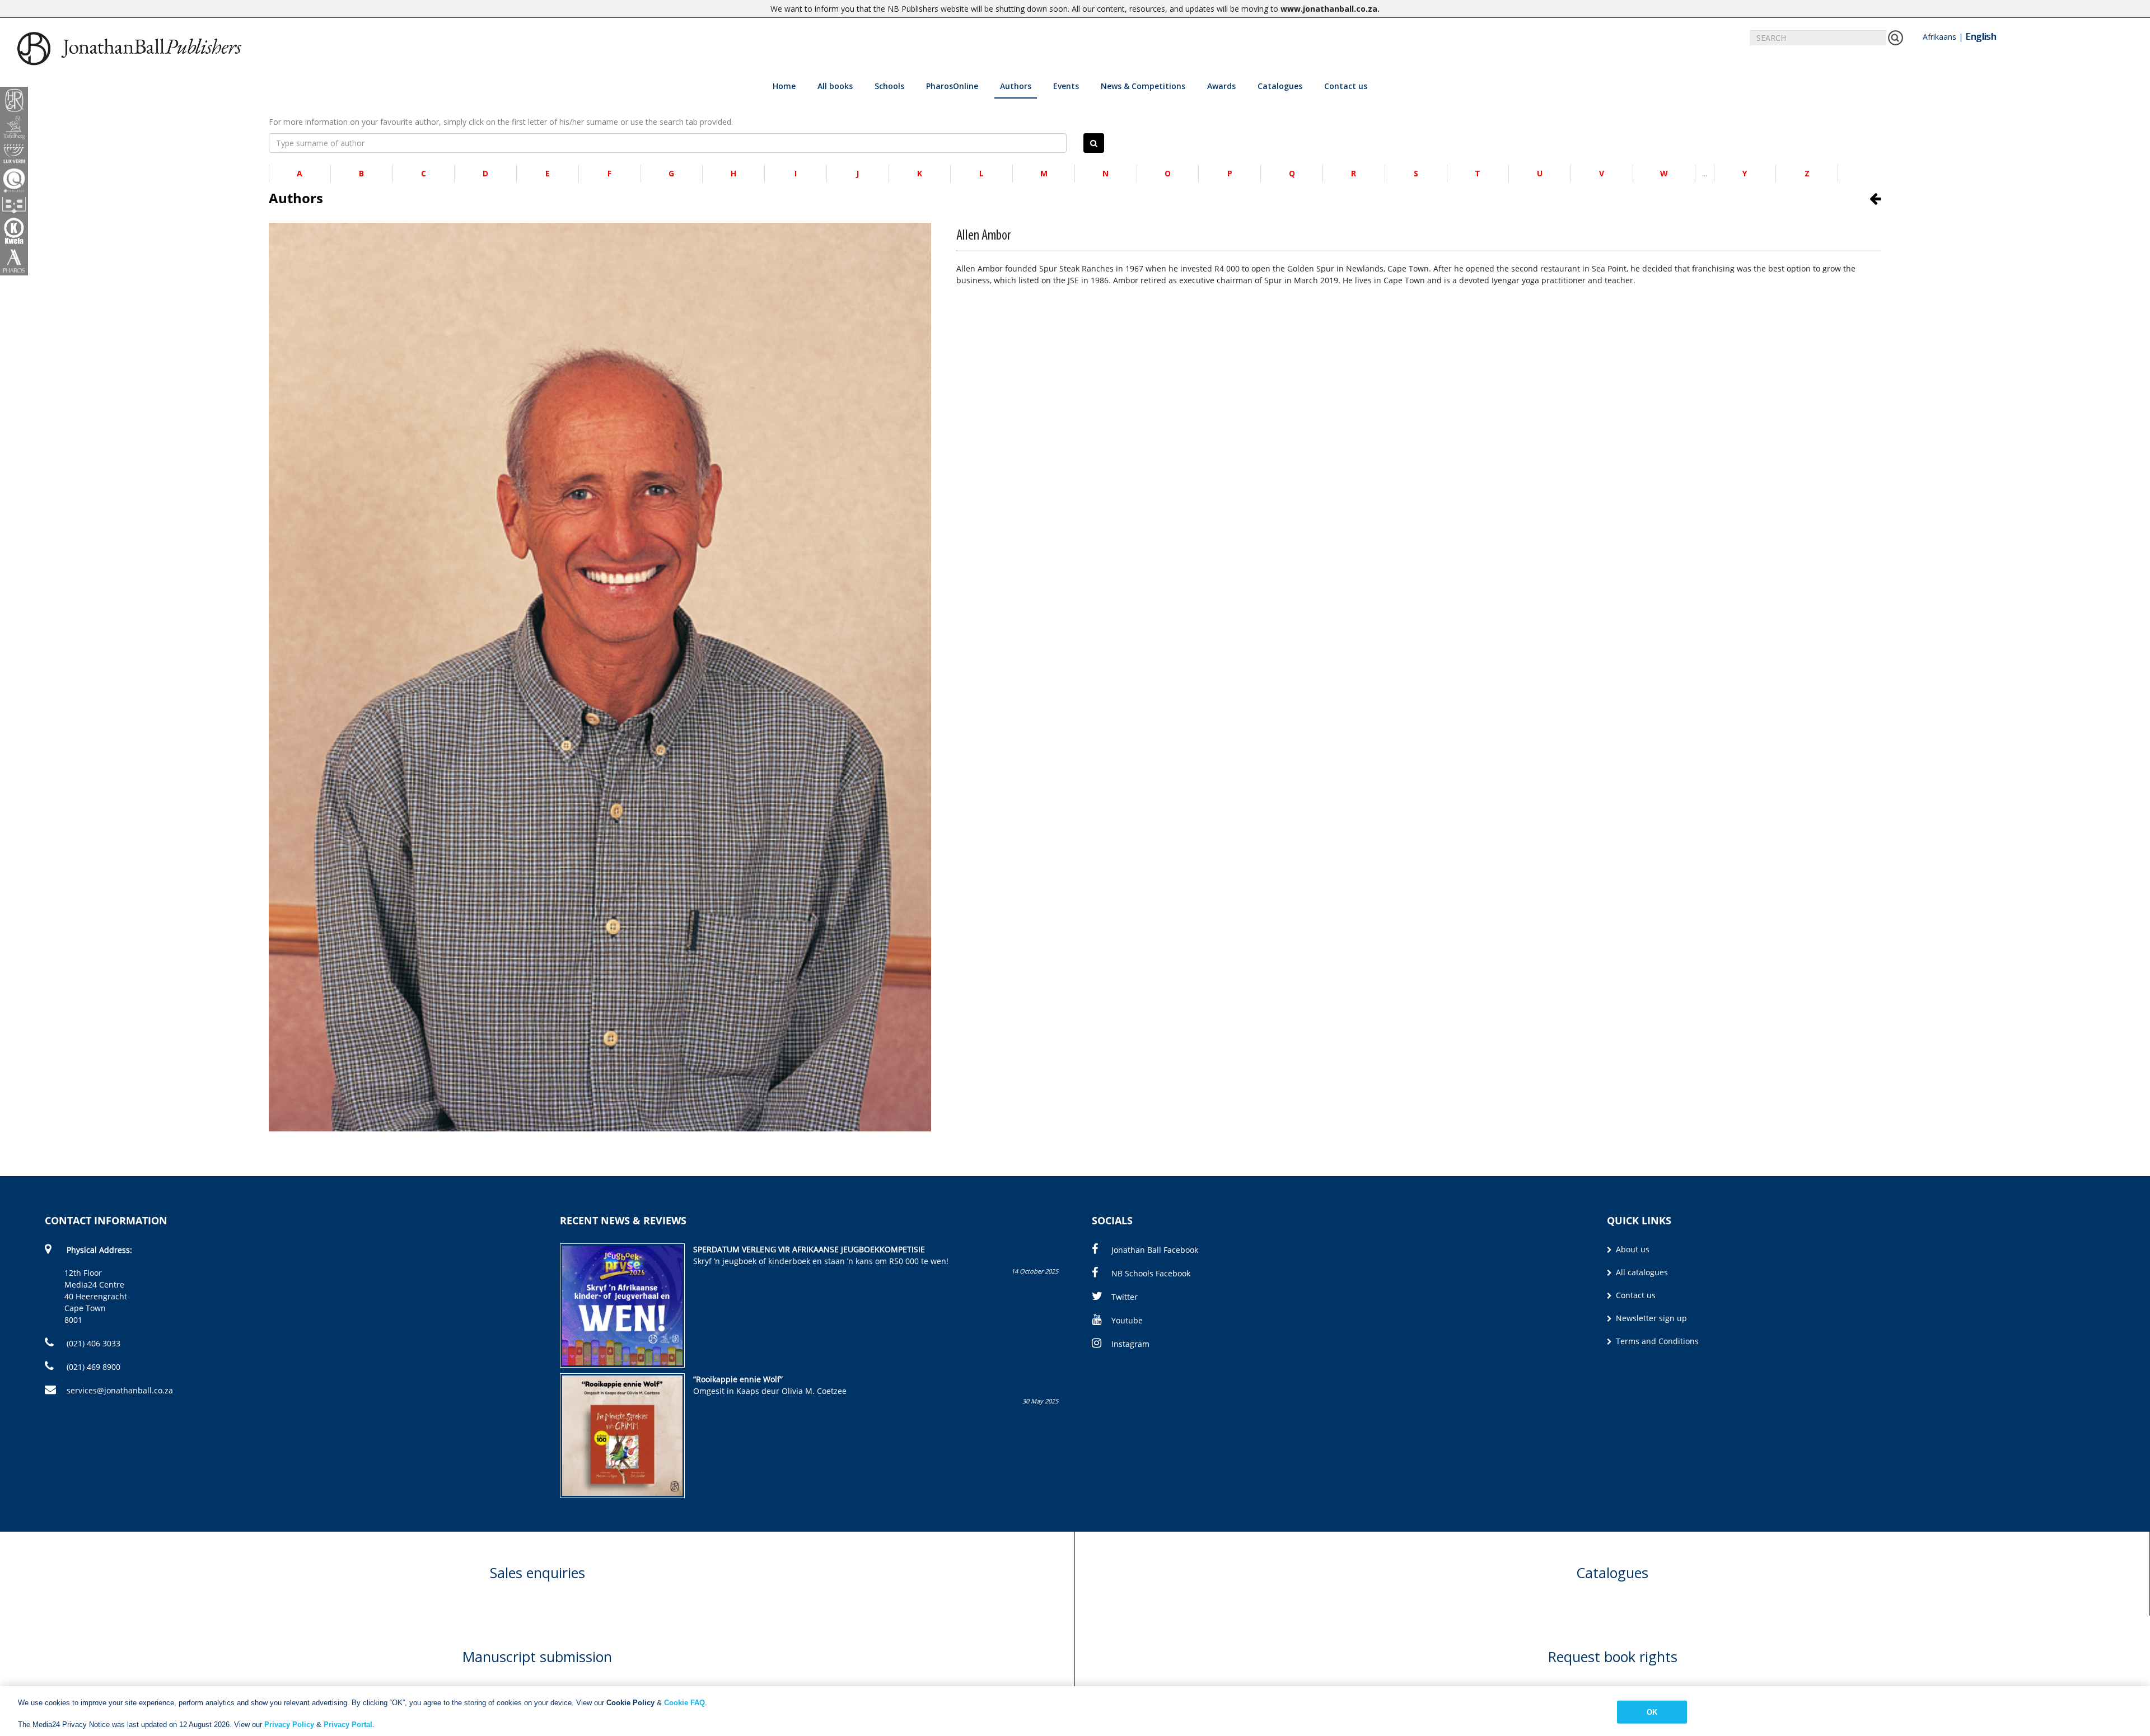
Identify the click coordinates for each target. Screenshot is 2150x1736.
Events (1066, 86)
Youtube (1127, 1320)
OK (1652, 1712)
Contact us (1346, 86)
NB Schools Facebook (1151, 1273)
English (1981, 36)
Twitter (1125, 1297)
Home (784, 86)
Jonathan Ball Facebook (1155, 1250)
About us (1632, 1249)
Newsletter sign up (1650, 1318)
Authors (1016, 86)
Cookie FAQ (684, 1703)
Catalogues (1280, 86)
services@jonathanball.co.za (120, 1390)
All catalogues (1641, 1272)
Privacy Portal (348, 1725)
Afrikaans (1939, 37)
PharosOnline (952, 86)
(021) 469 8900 (92, 1367)
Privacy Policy (289, 1725)
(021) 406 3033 (92, 1343)
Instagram (1130, 1344)
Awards (1221, 86)
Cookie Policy (630, 1703)
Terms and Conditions (1656, 1341)
